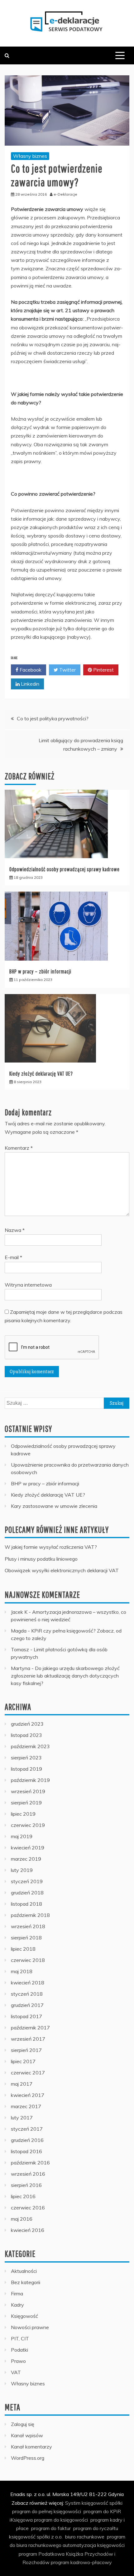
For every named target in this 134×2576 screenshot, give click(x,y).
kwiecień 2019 (28, 1848)
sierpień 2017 (26, 2050)
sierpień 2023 (26, 1758)
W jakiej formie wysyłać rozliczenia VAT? (51, 1547)
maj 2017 (22, 2084)
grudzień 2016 (27, 2140)
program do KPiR (102, 2511)
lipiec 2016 (23, 2196)
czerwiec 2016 (28, 2208)
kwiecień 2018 (28, 1983)
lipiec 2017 (23, 2061)
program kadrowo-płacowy (81, 2562)
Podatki (19, 2350)
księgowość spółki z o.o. (36, 2537)
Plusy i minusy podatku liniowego (41, 1559)
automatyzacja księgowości (94, 2545)
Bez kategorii (26, 2282)
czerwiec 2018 (28, 1960)
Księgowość (24, 2316)
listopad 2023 (26, 1735)
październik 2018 (30, 1915)
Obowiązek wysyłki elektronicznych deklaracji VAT (62, 1570)
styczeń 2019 (27, 1881)
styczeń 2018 (27, 1994)
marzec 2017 (26, 2106)
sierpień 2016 (26, 2185)
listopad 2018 (26, 1904)
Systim (73, 2503)
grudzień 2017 (27, 2005)
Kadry (17, 2305)
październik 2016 (30, 2163)
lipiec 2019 (23, 1814)
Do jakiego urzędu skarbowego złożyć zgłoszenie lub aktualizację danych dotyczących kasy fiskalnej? (65, 1676)
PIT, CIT (20, 2338)
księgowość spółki (102, 2503)
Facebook (30, 670)
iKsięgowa (21, 2520)
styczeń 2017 (27, 2129)
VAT (16, 2372)
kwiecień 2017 (28, 2095)
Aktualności (24, 2271)
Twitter (67, 670)
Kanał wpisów (27, 2435)
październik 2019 (30, 1780)
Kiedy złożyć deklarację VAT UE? (41, 1074)
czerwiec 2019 (28, 1825)
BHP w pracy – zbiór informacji (40, 971)
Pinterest (103, 670)
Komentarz (19, 1148)
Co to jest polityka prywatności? (53, 718)
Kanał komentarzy (31, 2447)
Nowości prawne (30, 2327)
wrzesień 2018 (28, 1926)
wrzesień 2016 (28, 2174)
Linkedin (29, 684)
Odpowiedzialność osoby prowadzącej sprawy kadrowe (65, 869)
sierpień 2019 (26, 1803)
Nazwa (15, 1230)
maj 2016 (22, 2219)
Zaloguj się (23, 2424)
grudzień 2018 (27, 1893)
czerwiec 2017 (28, 2073)
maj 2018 (22, 1971)
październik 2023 (30, 1746)
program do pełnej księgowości (47, 2511)
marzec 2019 (26, 1859)
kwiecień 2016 (28, 2230)
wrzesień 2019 (28, 1791)
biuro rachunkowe (85, 2537)
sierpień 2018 (26, 1938)
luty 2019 (22, 1870)
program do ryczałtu (96, 2528)
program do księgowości (61, 2520)
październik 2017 (30, 2028)
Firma (17, 2293)
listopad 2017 (26, 2016)
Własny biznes (30, 156)
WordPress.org (28, 2458)
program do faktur (51, 2528)
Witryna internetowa (28, 1285)
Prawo (18, 2361)
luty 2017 (22, 2118)
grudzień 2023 (27, 1724)
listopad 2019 (26, 1769)
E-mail (13, 1257)
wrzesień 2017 (28, 2039)
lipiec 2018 (23, 1949)
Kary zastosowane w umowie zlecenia (54, 1506)
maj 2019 (22, 1836)
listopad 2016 (26, 2151)
